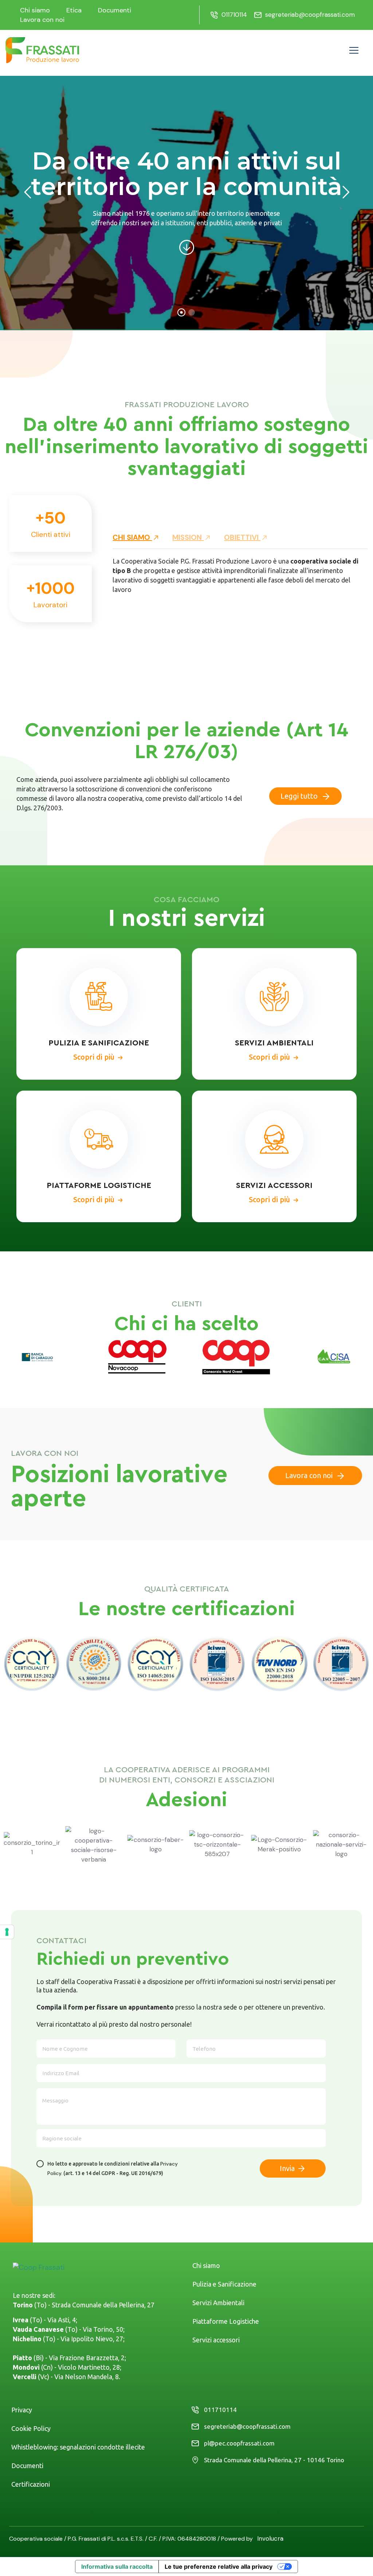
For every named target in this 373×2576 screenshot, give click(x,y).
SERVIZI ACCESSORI (274, 1185)
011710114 (234, 15)
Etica (74, 10)
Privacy (22, 2410)
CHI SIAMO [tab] (132, 537)
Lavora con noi (42, 20)
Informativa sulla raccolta (117, 2567)
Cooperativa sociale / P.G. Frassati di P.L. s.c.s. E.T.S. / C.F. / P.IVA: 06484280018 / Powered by (133, 2539)
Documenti (115, 10)
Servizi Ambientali (218, 2303)
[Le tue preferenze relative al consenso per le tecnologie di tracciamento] (7, 1932)
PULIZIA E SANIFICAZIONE (99, 1043)
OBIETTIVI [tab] (242, 537)
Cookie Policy (31, 2428)
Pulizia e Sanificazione (224, 2284)
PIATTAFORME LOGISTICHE (99, 1185)
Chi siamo (35, 10)
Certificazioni (31, 2484)
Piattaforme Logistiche (226, 2321)
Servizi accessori (216, 2340)
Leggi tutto (300, 796)
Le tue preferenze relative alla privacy (219, 2567)
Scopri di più (94, 1056)
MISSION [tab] (188, 537)
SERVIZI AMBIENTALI (274, 1043)
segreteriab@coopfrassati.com (310, 15)
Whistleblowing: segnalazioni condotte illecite (78, 2447)
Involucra (270, 2538)
